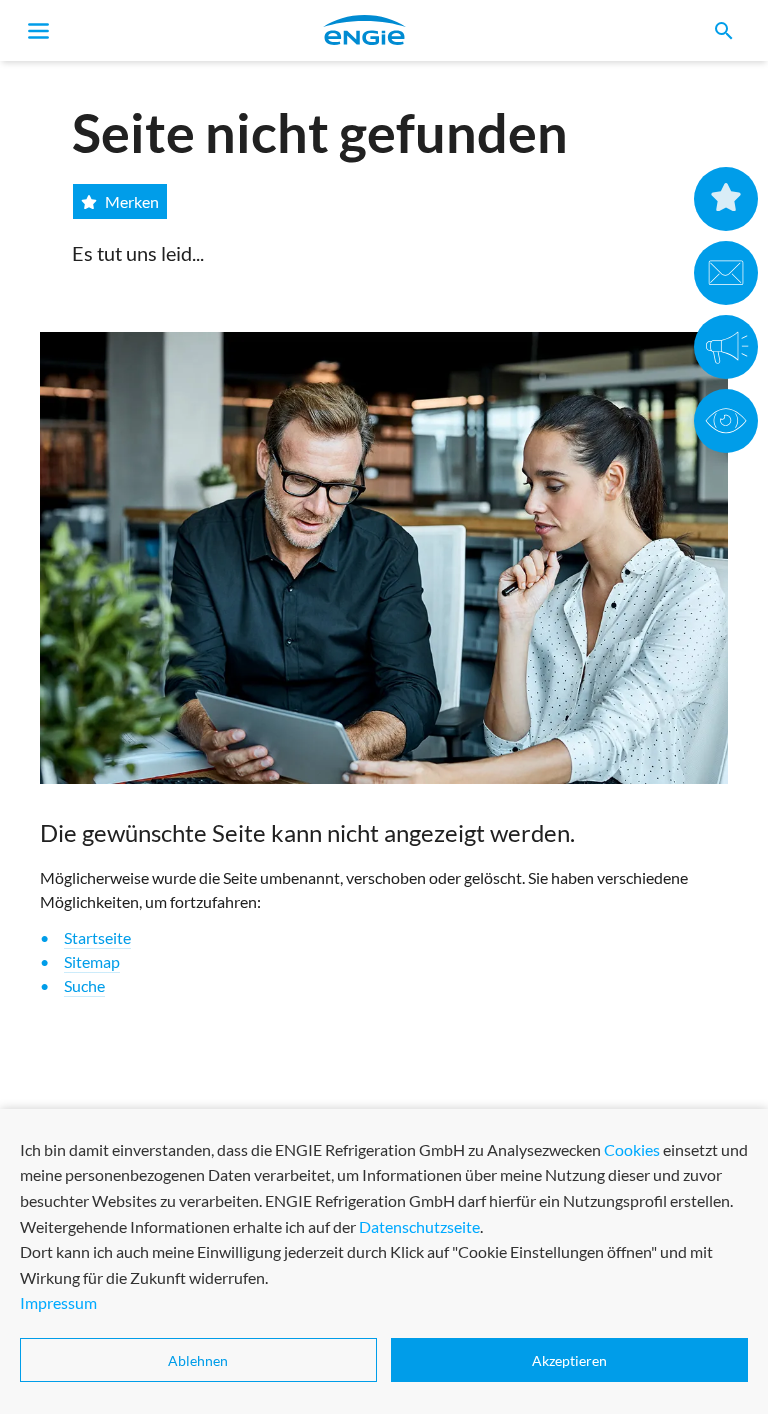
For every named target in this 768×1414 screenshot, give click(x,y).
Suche (84, 985)
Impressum (58, 1302)
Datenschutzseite (419, 1226)
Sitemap (92, 961)
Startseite (97, 937)
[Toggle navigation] (39, 31)
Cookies (632, 1149)
